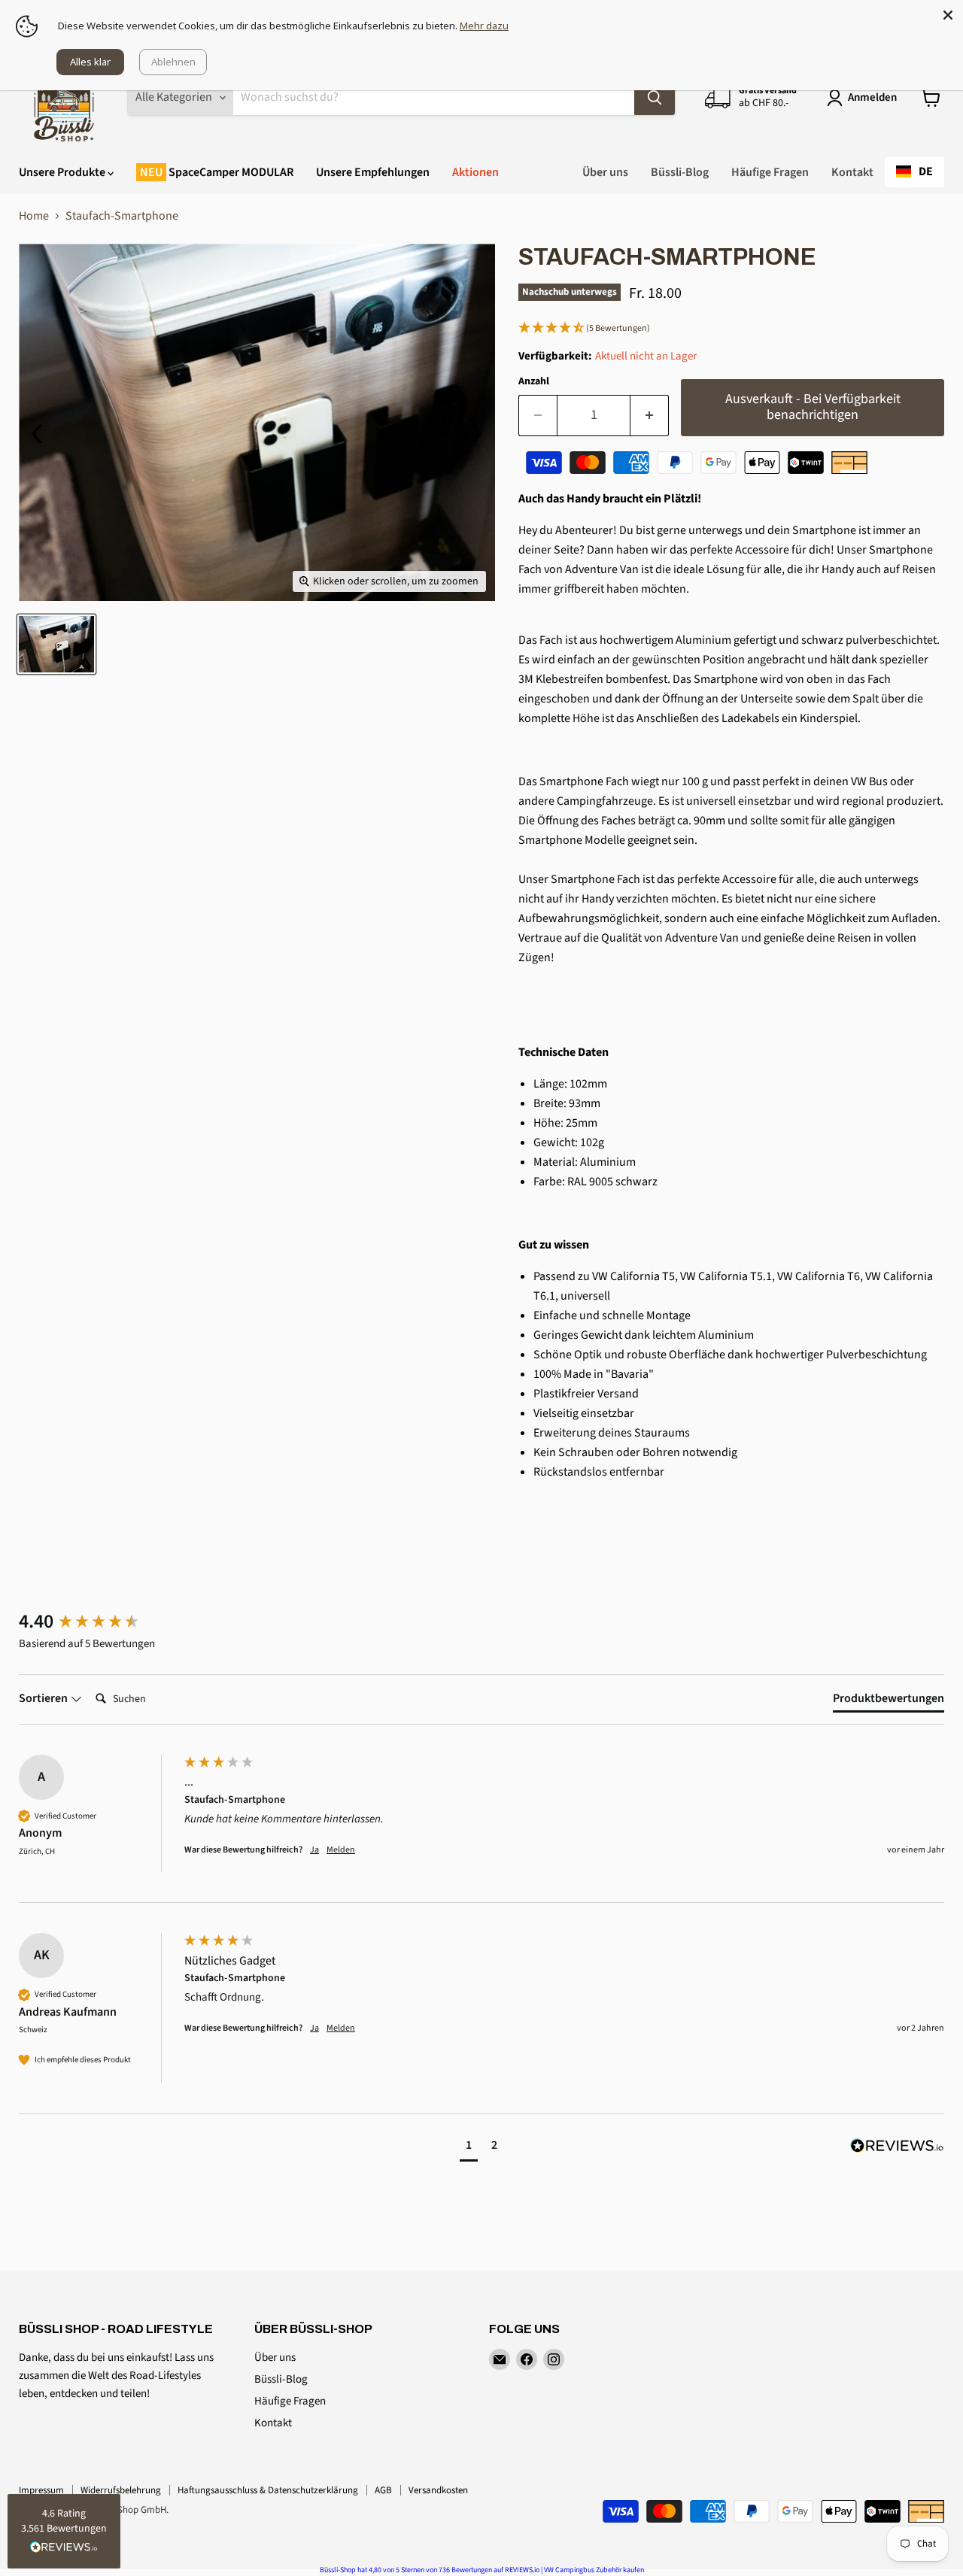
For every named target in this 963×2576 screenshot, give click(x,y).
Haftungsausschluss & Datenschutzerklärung (268, 2490)
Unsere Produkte (63, 172)
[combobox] (914, 172)
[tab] (889, 1701)
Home (34, 216)
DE (926, 171)
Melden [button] (341, 1850)
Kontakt (852, 172)
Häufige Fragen (770, 172)
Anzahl (534, 381)
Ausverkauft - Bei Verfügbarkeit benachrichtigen (813, 407)
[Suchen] (655, 98)
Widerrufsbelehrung (121, 2490)
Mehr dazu (484, 26)
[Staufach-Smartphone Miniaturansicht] (56, 644)
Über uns (605, 172)
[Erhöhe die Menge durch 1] (650, 416)
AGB (383, 2490)
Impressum (41, 2490)
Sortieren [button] (44, 1698)
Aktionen (475, 172)
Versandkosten (438, 2490)
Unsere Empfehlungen (373, 172)
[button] (731, 329)
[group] (98, 1622)
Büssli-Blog (680, 172)
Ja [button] (314, 1850)
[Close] (948, 15)
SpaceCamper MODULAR (230, 172)
